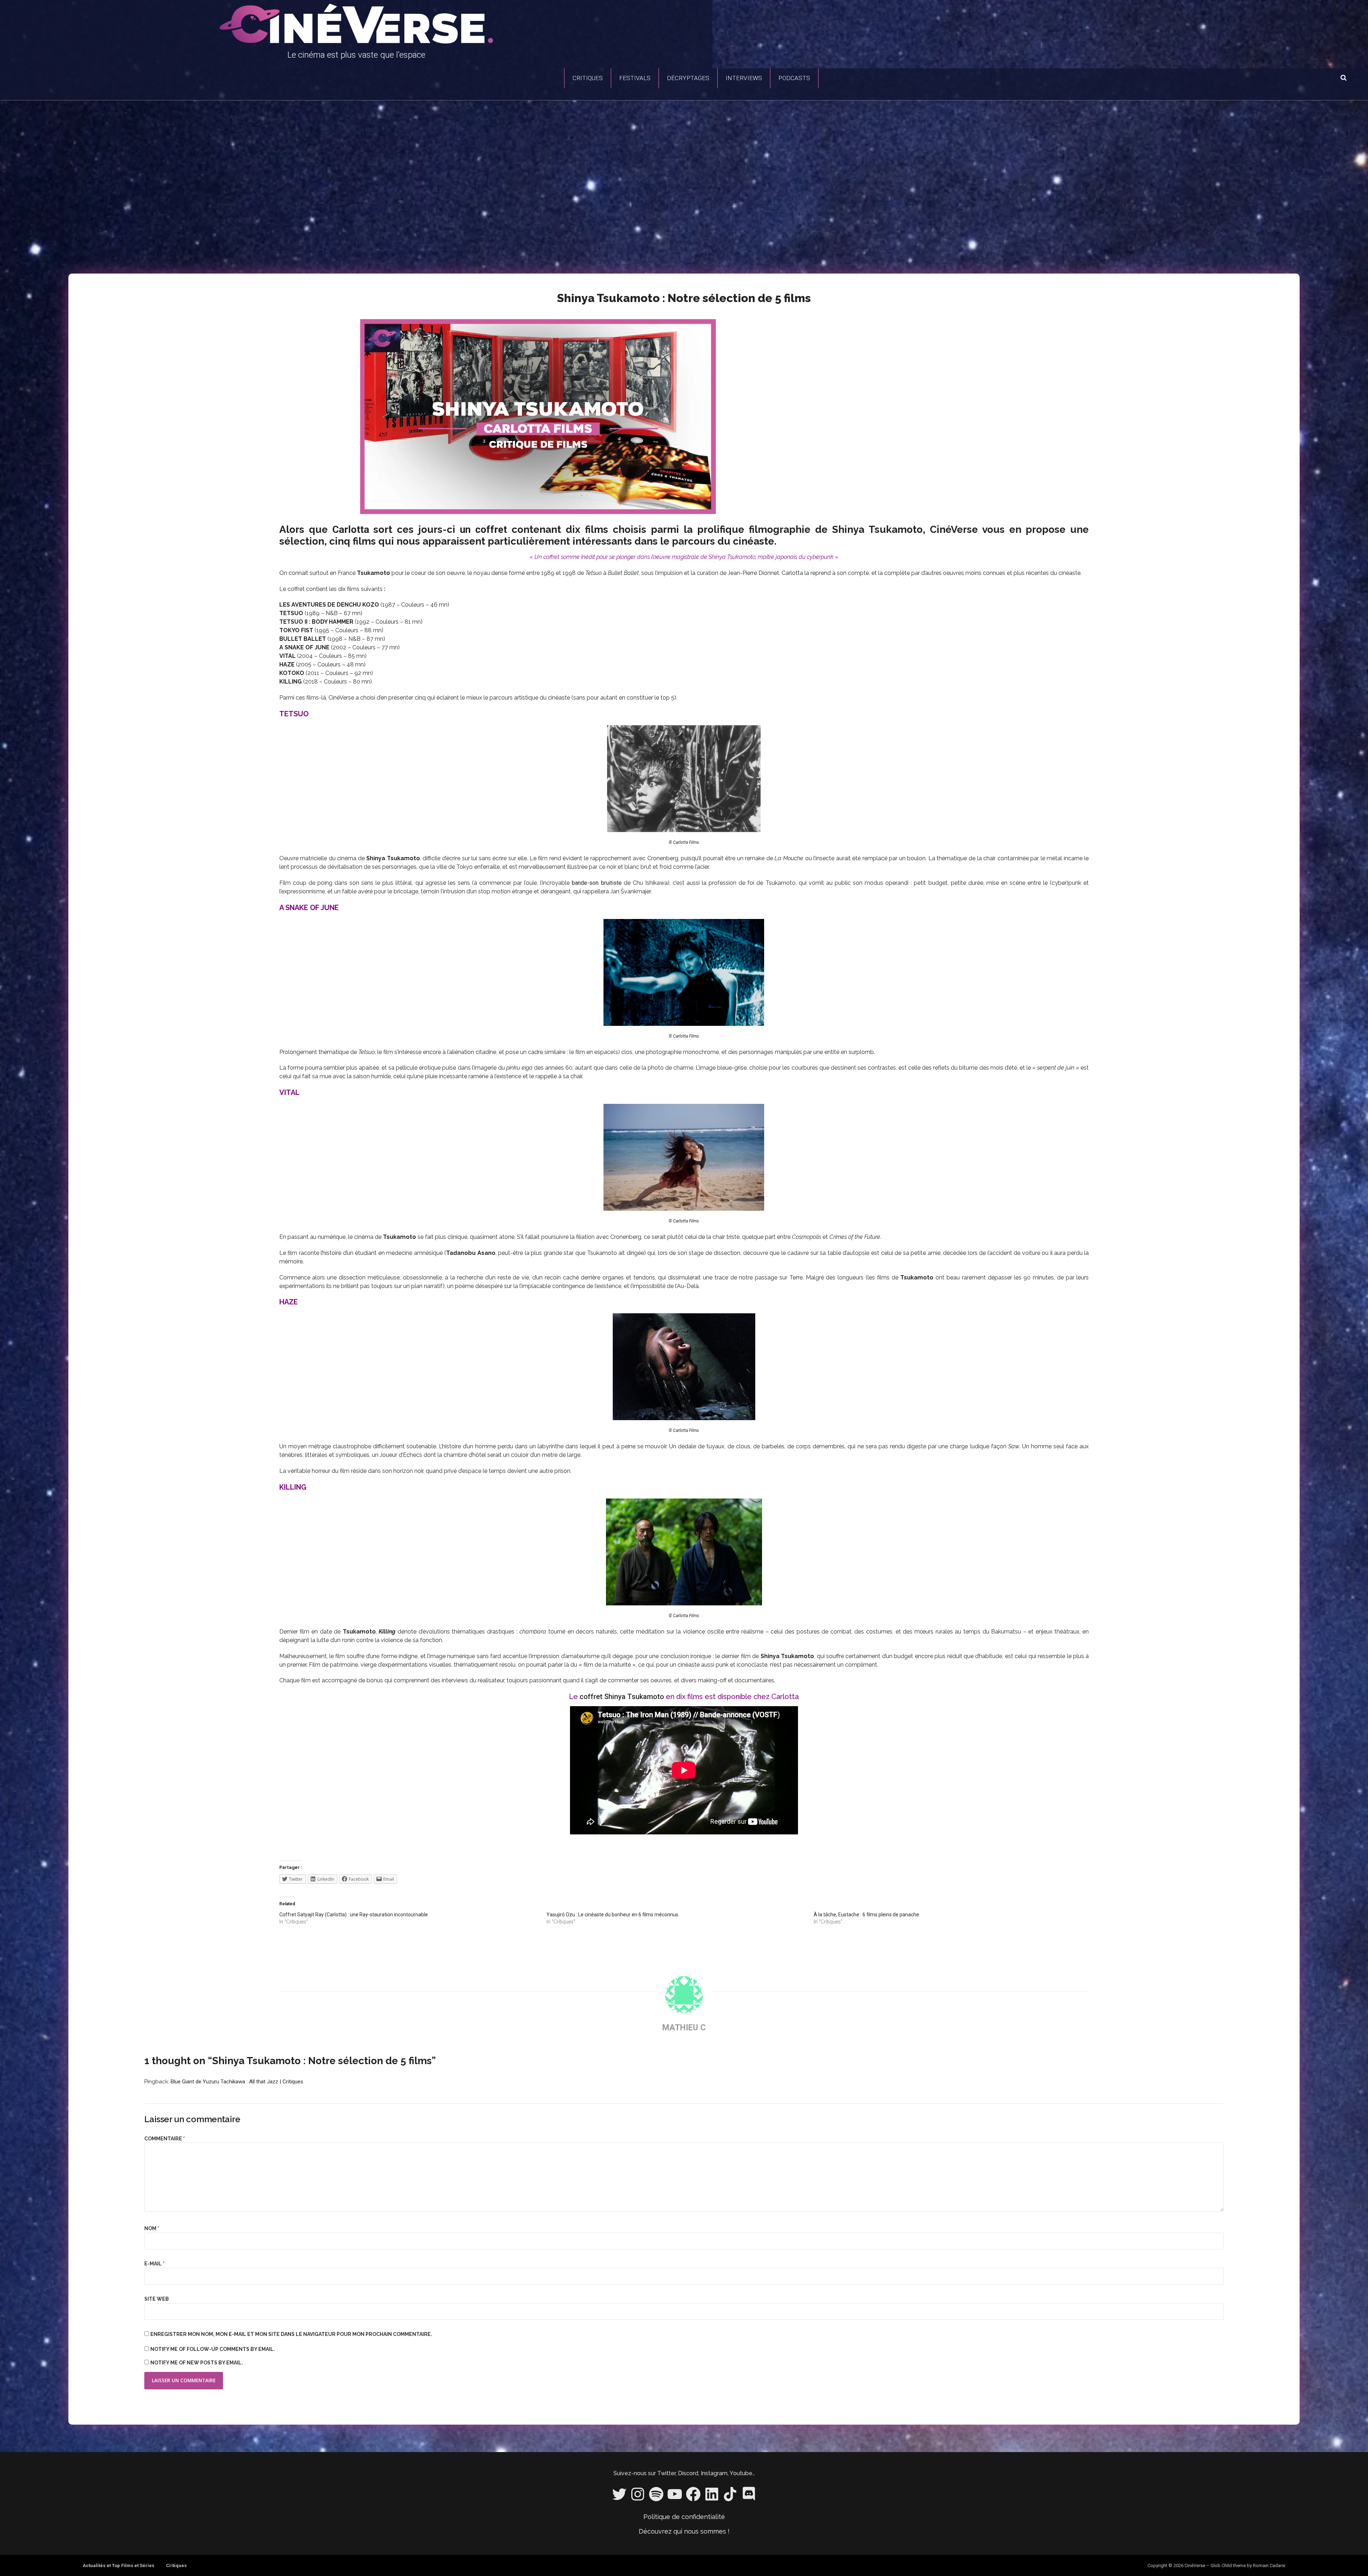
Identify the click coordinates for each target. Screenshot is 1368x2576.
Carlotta (351, 529)
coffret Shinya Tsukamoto (622, 1697)
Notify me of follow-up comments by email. (213, 2349)
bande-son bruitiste (597, 883)
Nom (152, 2228)
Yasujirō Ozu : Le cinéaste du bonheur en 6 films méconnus (612, 1915)
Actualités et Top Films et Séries (118, 2565)
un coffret (483, 529)
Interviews (744, 78)
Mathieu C (684, 2028)
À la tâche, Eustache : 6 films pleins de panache (866, 1915)
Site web (157, 2299)
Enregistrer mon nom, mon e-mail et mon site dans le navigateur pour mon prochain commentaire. (291, 2334)
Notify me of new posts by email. (197, 2363)
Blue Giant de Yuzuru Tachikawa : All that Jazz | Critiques (237, 2082)
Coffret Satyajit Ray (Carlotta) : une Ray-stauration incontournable (354, 1915)
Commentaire (165, 2139)
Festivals (635, 78)
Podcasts (794, 78)
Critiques (588, 78)
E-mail (154, 2264)
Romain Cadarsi (1269, 2565)
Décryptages (688, 78)
